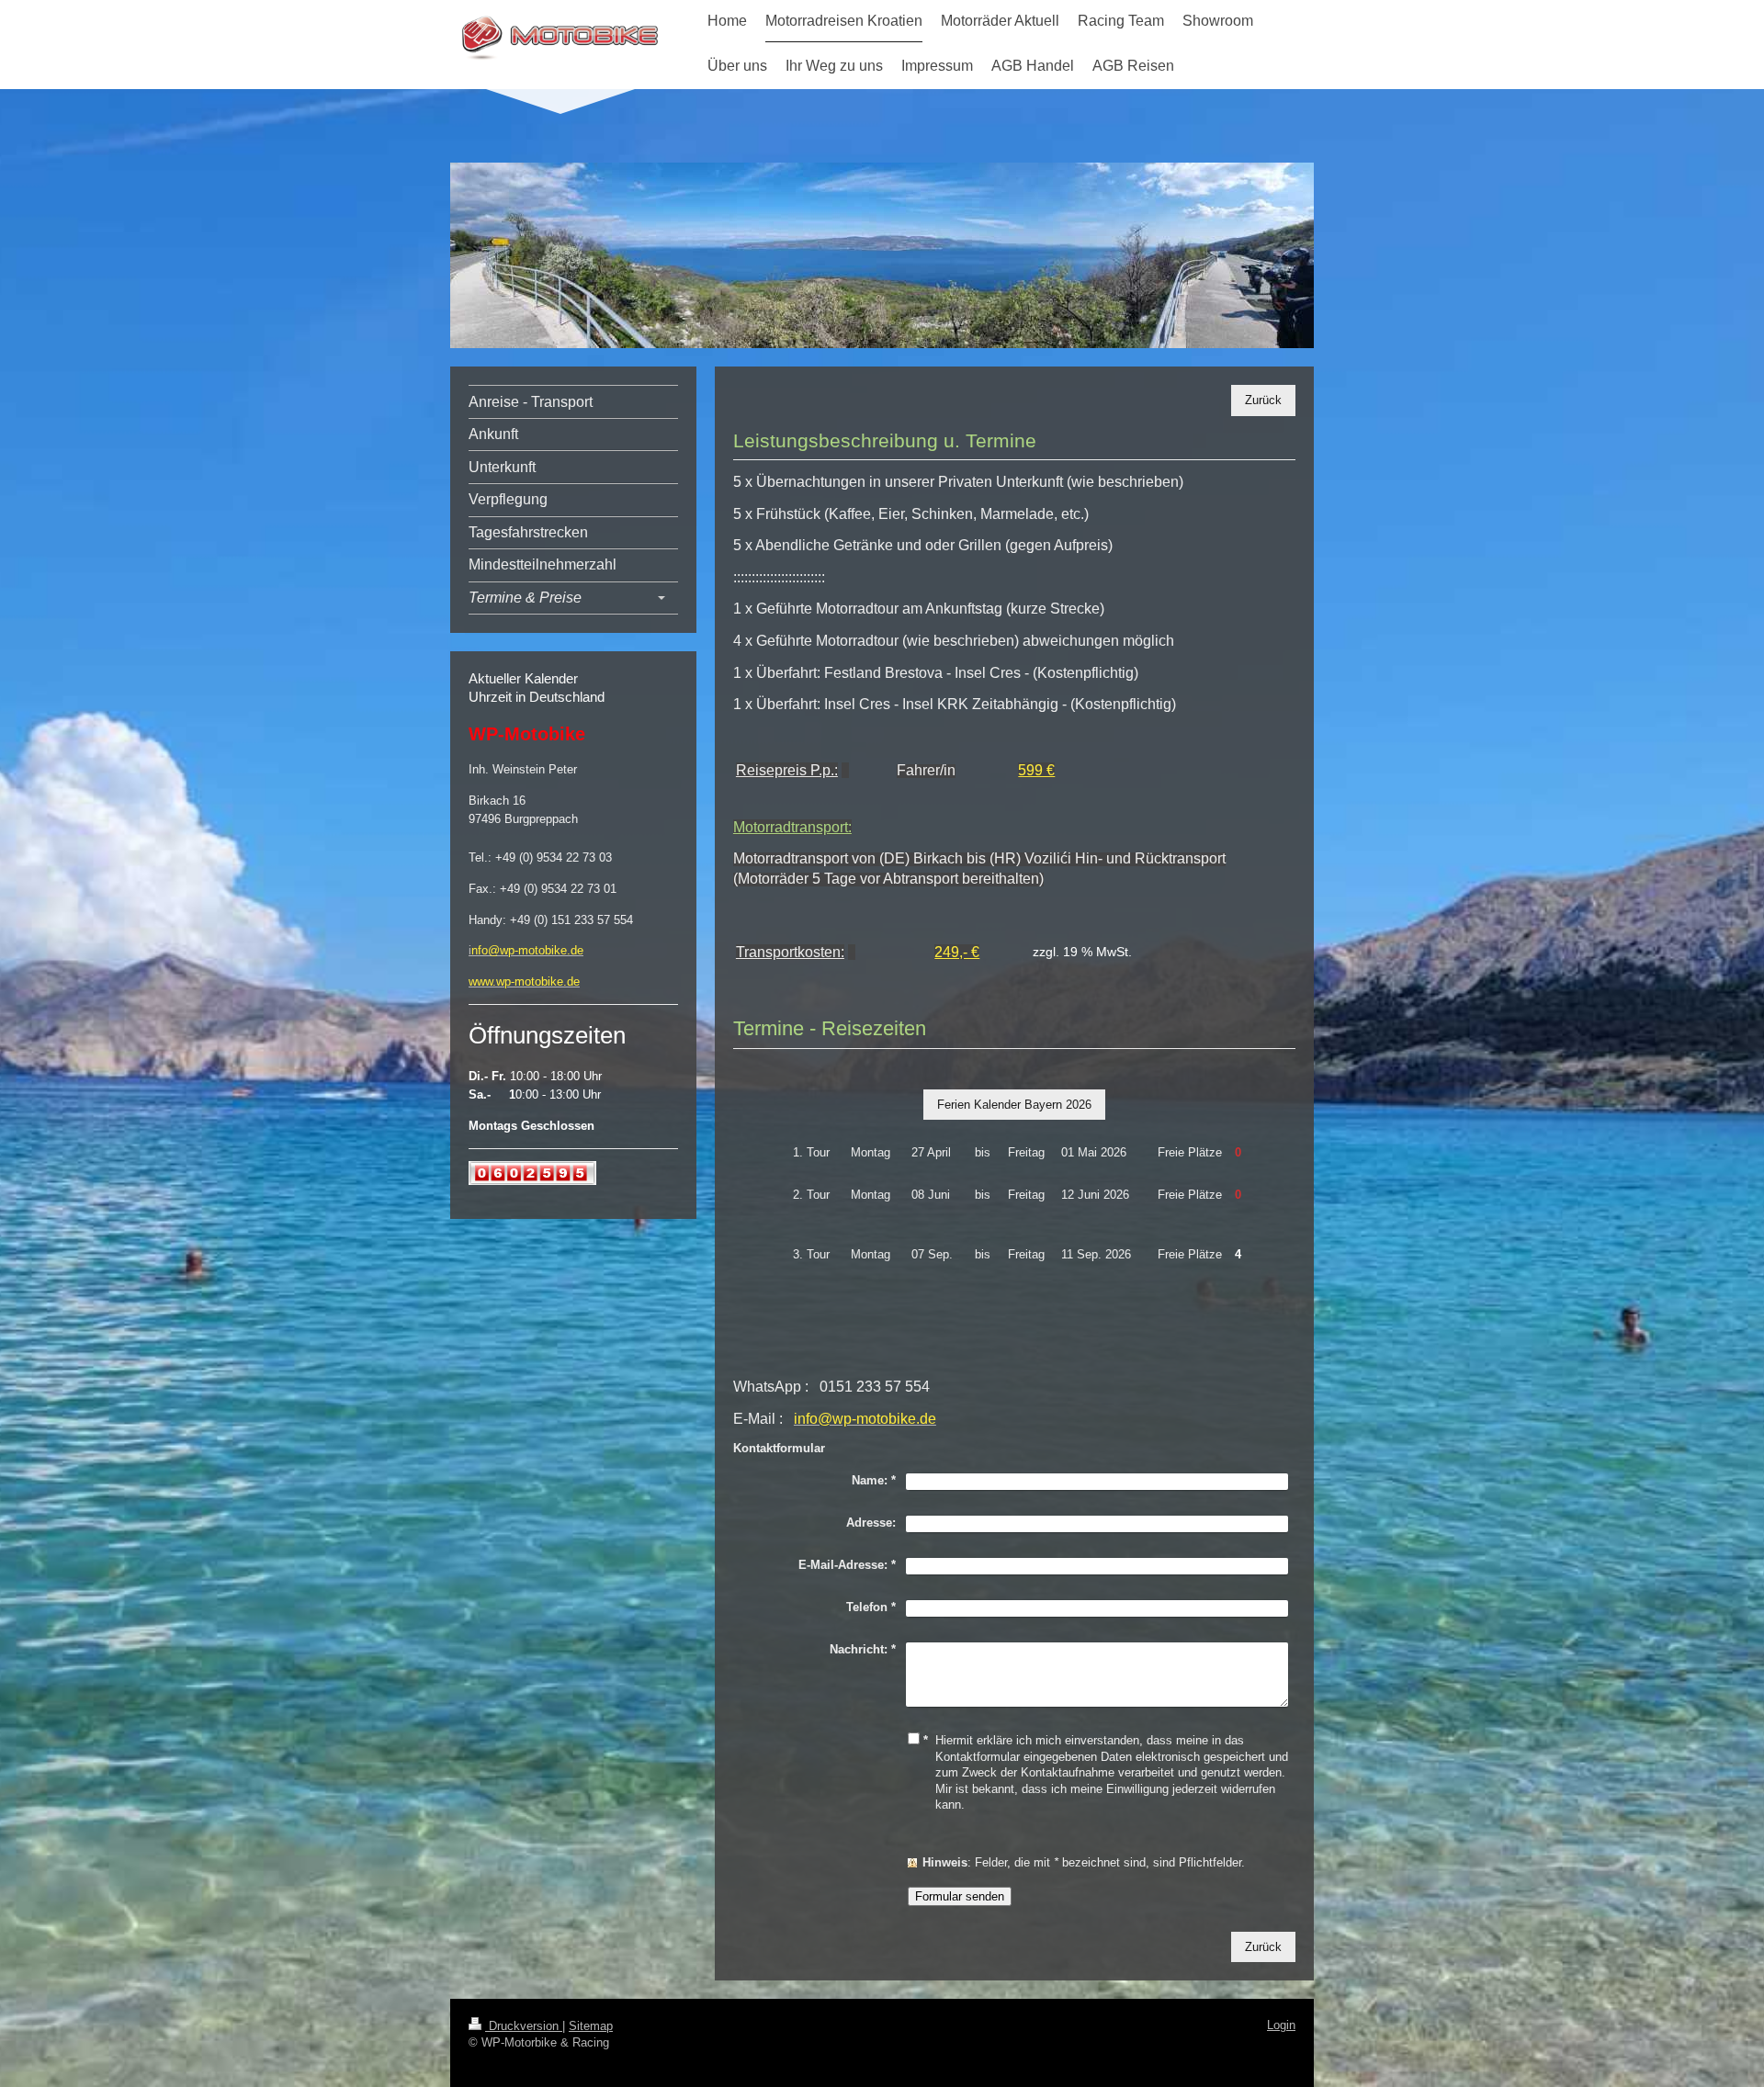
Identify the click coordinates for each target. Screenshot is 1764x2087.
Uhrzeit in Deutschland (537, 697)
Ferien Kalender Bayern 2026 (1014, 1105)
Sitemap (591, 2026)
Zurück (1263, 400)
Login (1281, 2025)
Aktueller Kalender (523, 678)
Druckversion (524, 2026)
